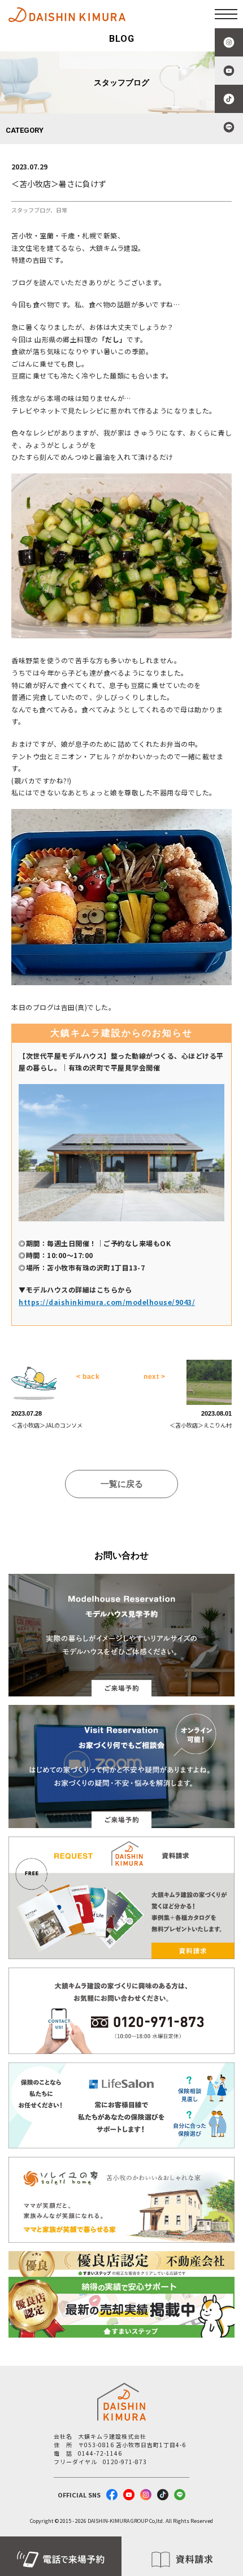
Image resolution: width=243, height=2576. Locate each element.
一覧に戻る (122, 1484)
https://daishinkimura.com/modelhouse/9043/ (107, 1302)
